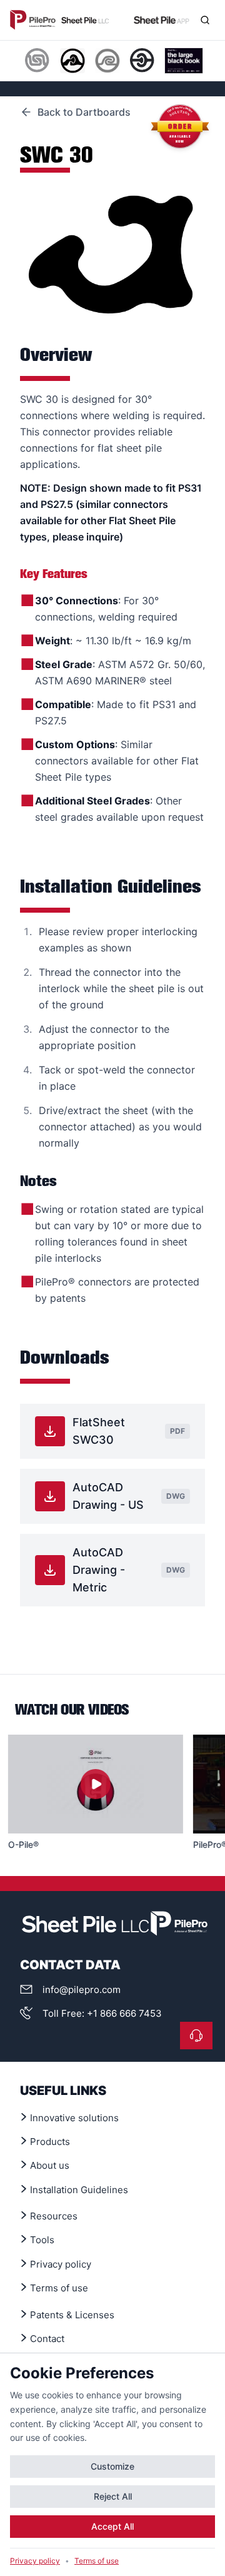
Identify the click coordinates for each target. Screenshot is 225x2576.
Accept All (112, 2526)
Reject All (113, 2496)
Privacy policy (35, 2561)
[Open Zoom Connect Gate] (196, 2036)
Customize (112, 2466)
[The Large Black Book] (184, 61)
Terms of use (97, 2561)
